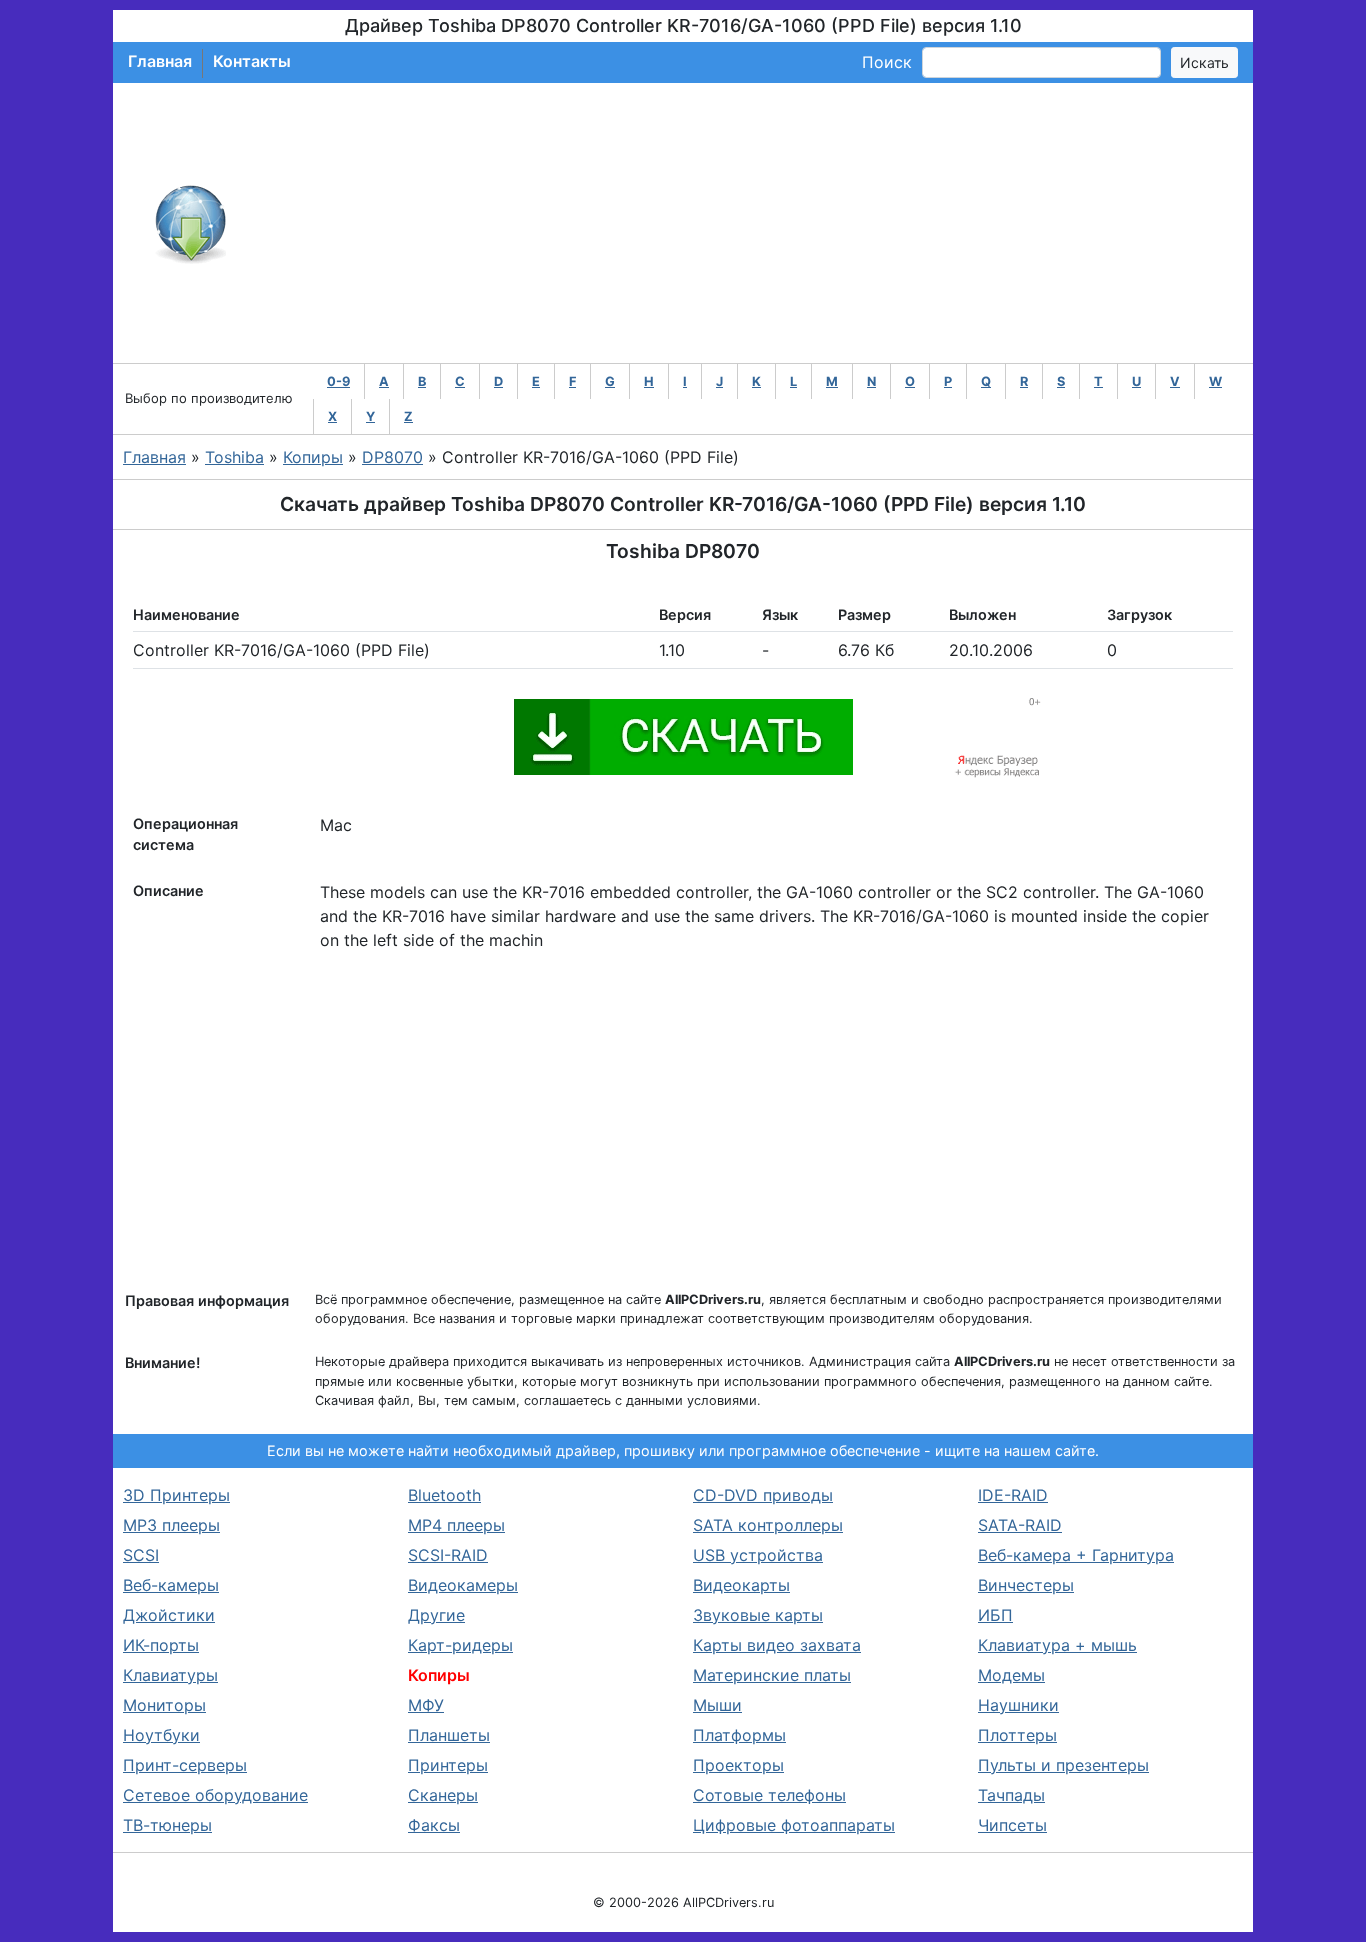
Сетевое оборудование (215, 1795)
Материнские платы (772, 1675)
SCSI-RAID (448, 1555)
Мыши (717, 1705)
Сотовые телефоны (769, 1795)
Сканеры (443, 1795)
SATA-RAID (1020, 1525)
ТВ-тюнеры (167, 1825)
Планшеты (449, 1735)
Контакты (252, 61)
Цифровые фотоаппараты (794, 1825)
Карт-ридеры (460, 1645)
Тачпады (1011, 1795)
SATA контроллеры (768, 1525)
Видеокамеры (463, 1585)
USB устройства (758, 1555)
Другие (436, 1615)
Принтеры (448, 1765)
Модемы (1011, 1675)
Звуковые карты (758, 1615)
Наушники (1018, 1705)
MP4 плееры (456, 1525)
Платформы (739, 1735)
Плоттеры (1017, 1735)
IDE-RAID (1013, 1495)
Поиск (887, 62)
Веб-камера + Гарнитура (1076, 1555)
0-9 (338, 381)
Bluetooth (444, 1495)
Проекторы (738, 1765)
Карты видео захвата (777, 1645)
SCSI (141, 1555)
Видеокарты (741, 1585)
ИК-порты (161, 1645)
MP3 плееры (171, 1525)
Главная (160, 61)
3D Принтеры (176, 1495)
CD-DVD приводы (763, 1495)
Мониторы (164, 1705)
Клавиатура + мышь (1057, 1645)
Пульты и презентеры (1063, 1765)
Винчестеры (1026, 1585)
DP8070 (392, 457)
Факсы (434, 1825)
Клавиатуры (170, 1675)
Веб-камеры (171, 1585)
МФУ (426, 1705)
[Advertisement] (748, 223)
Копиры (313, 457)
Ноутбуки (161, 1735)
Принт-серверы (185, 1765)
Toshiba (234, 457)
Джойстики (169, 1615)
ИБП (995, 1615)
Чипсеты (1012, 1825)
